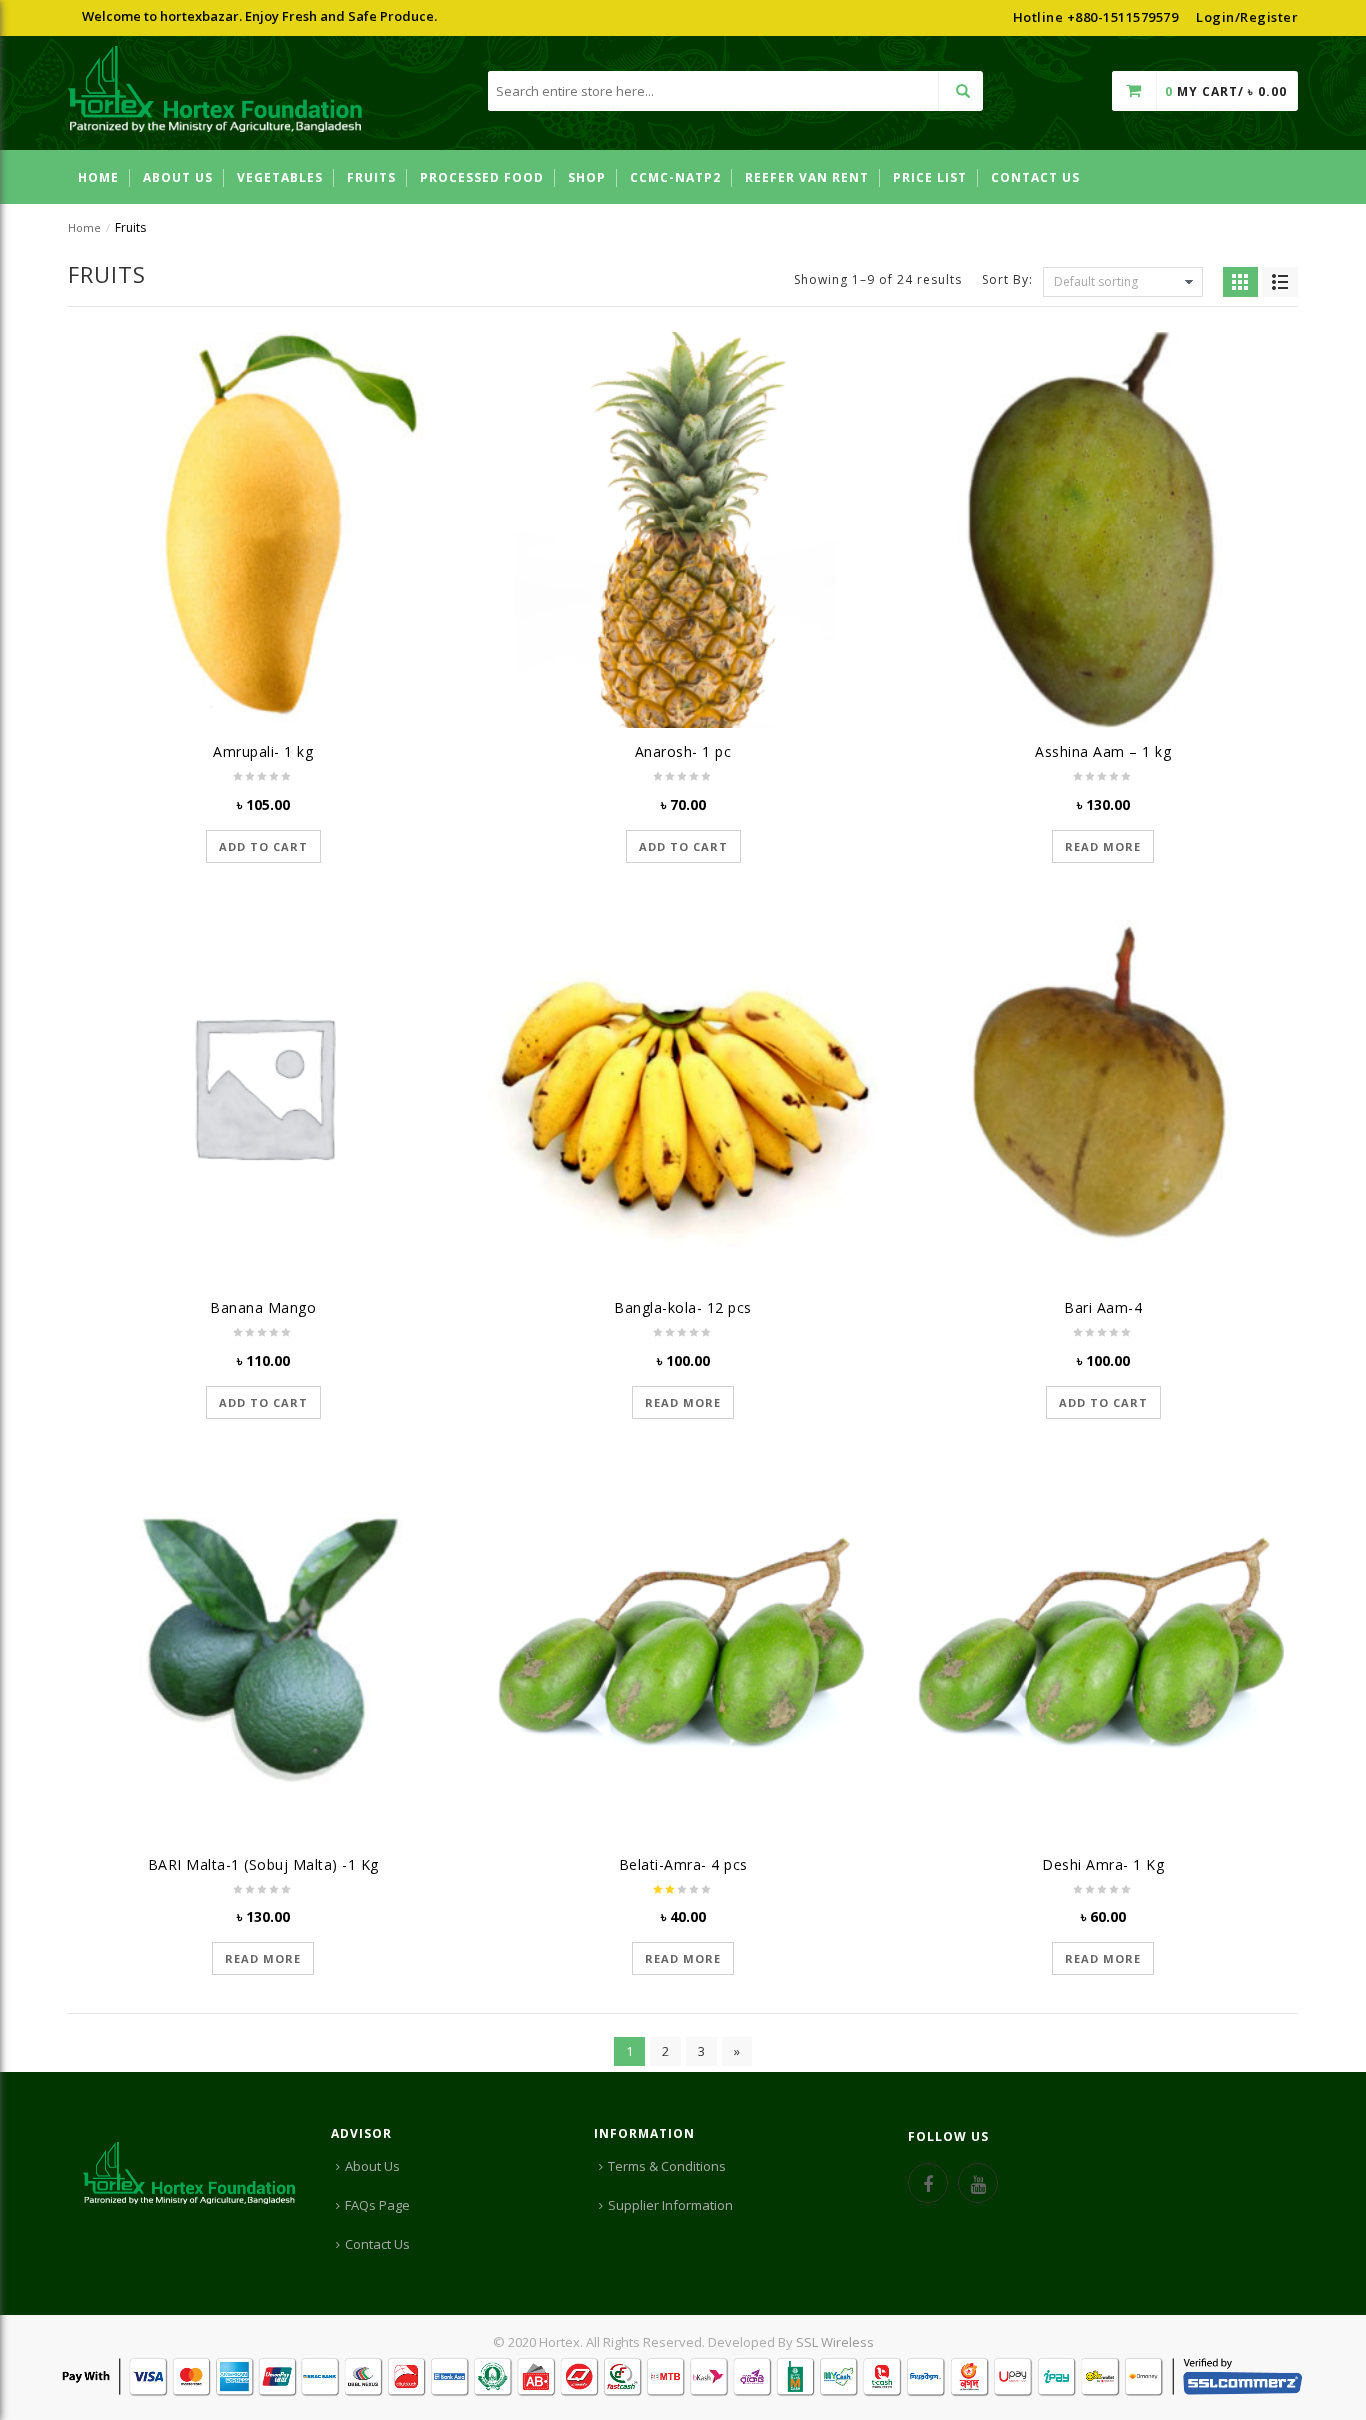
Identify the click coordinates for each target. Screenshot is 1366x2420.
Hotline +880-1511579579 (1096, 17)
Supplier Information (670, 2205)
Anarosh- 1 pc (683, 751)
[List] (1280, 282)
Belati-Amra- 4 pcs (683, 1864)
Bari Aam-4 (1103, 1307)
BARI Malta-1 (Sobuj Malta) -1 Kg (263, 1864)
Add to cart (263, 846)
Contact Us (377, 2244)
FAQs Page (377, 2205)
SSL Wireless (835, 2342)
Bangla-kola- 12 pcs (683, 1307)
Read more (1103, 846)
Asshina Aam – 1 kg (1103, 751)
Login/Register (1247, 17)
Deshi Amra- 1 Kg (1103, 1864)
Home (84, 227)
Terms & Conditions (667, 2166)
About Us (372, 2166)
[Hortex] (215, 92)
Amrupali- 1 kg (263, 751)
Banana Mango (263, 1307)
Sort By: (1007, 278)
